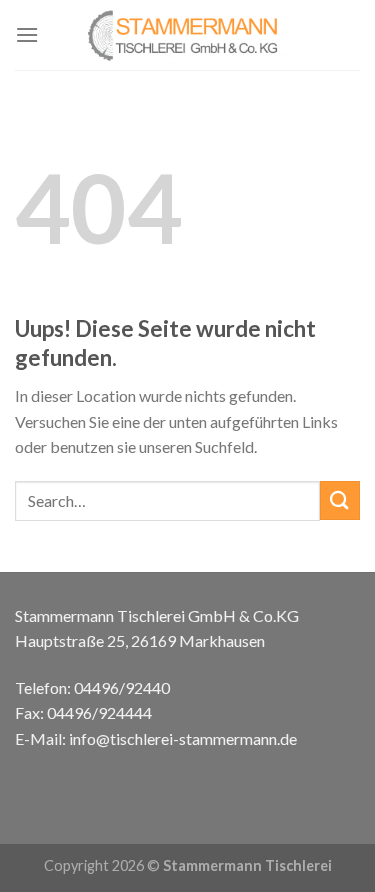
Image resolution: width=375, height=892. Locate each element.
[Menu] (27, 34)
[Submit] (340, 500)
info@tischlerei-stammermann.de (183, 738)
